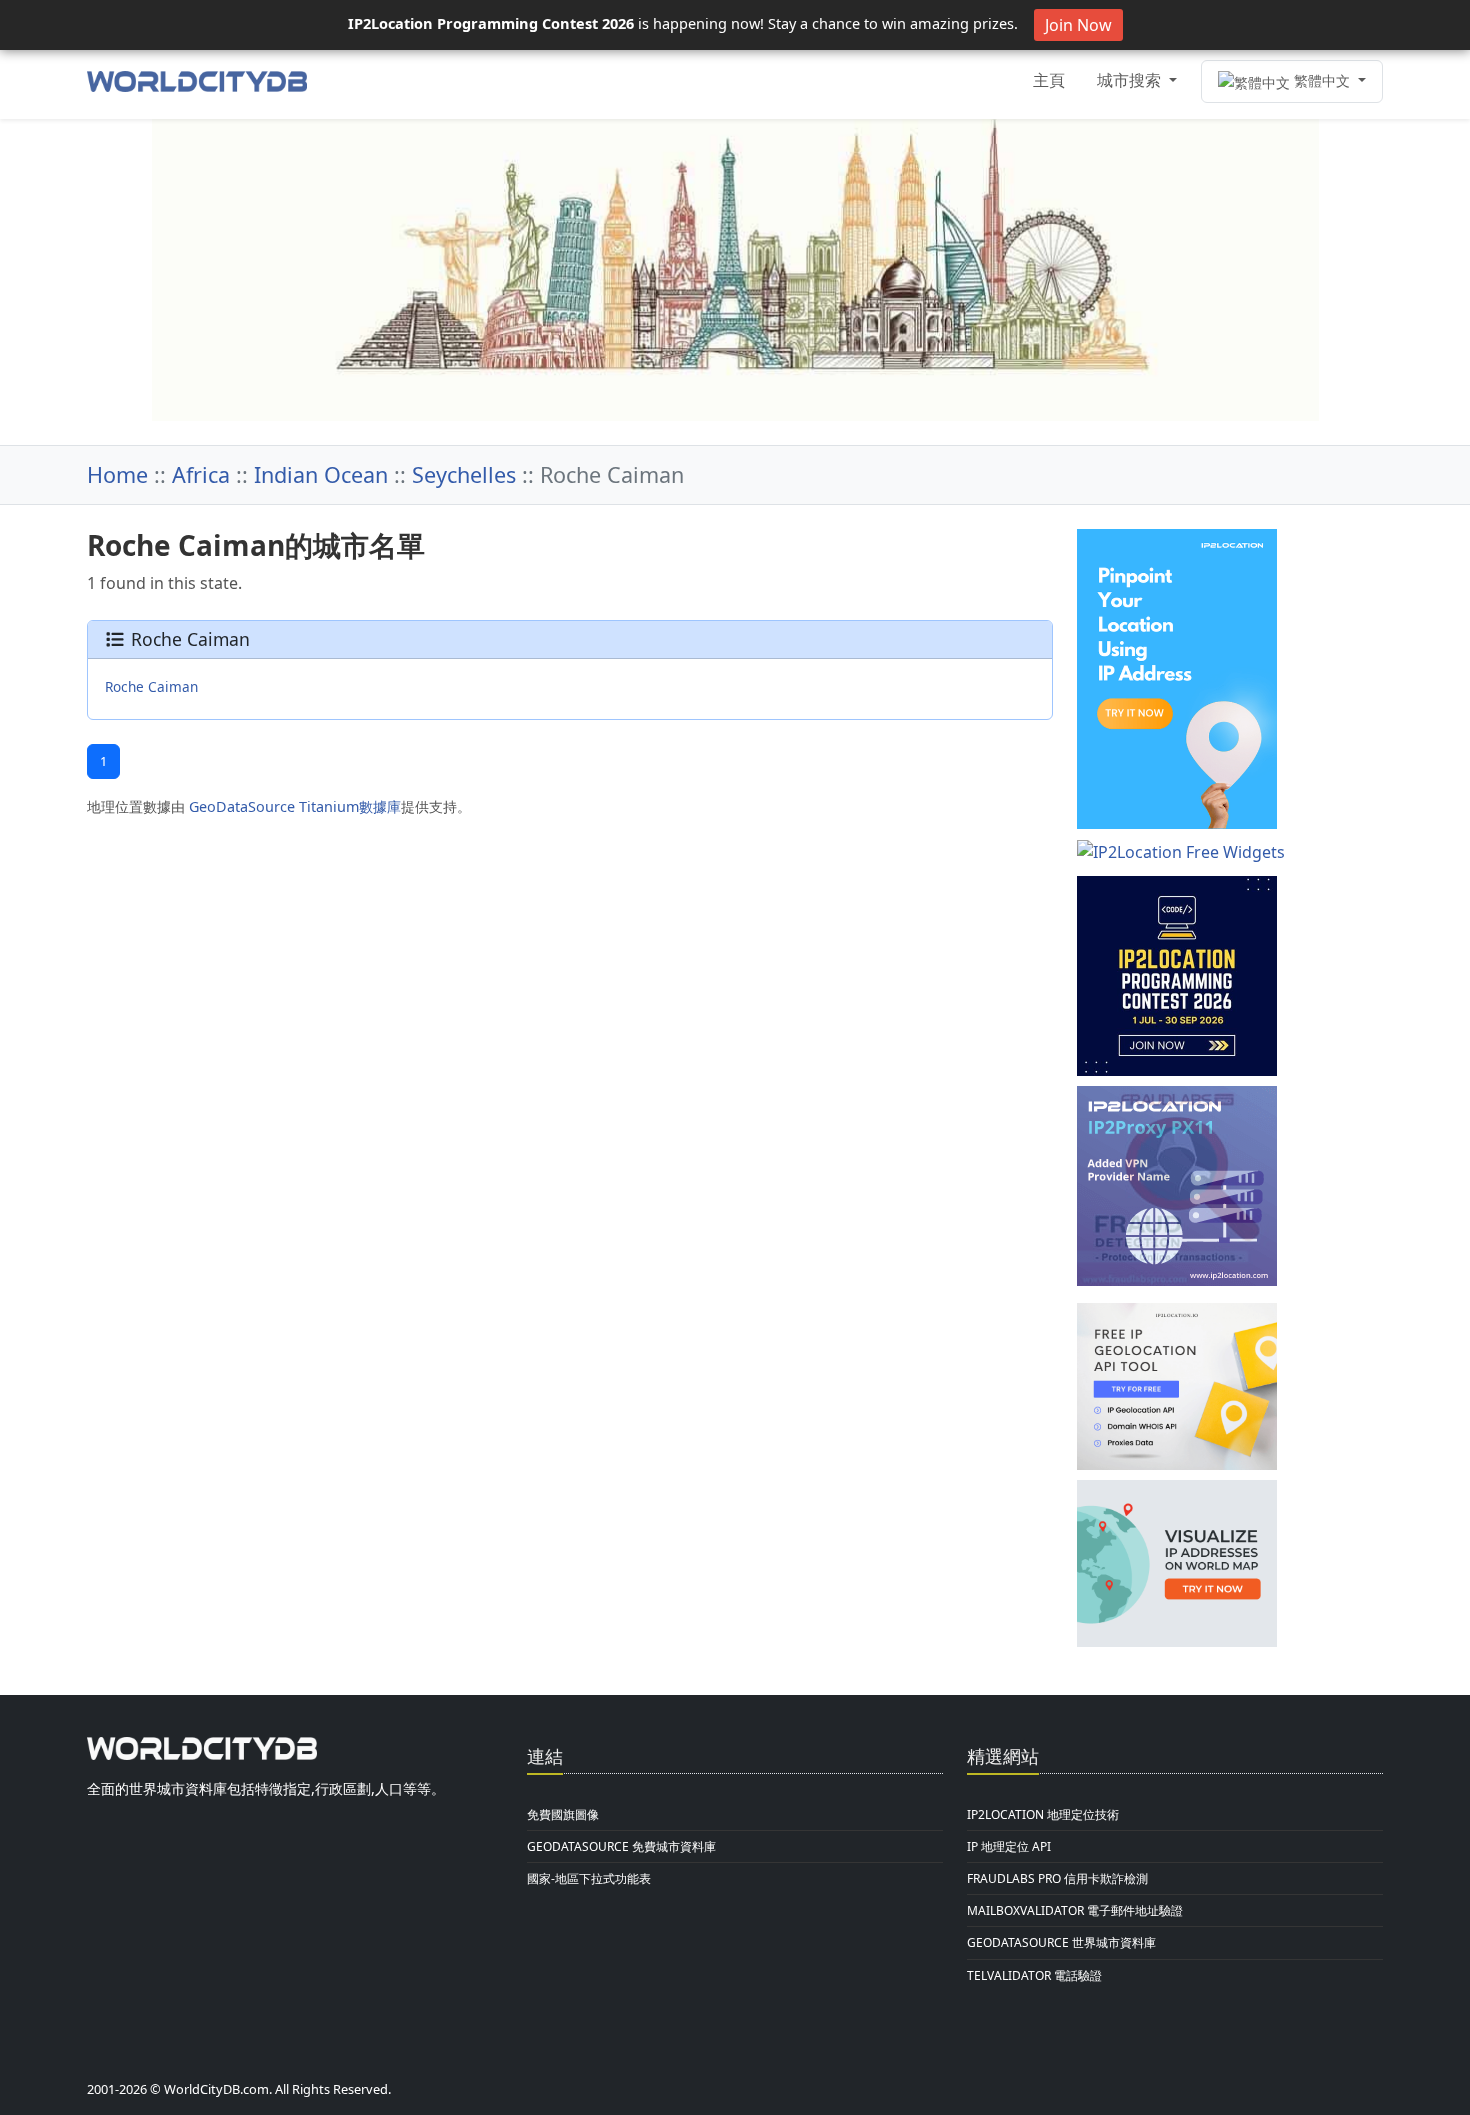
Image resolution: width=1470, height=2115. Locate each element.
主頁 (1049, 80)
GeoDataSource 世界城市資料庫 (1061, 1942)
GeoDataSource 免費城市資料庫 (621, 1846)
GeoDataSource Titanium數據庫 (295, 806)
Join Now (1078, 25)
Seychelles (464, 474)
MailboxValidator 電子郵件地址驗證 (1075, 1910)
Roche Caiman (151, 686)
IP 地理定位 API (1009, 1846)
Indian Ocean (321, 474)
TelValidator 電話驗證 (1034, 1975)
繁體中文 (1322, 80)
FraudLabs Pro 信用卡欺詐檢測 (1057, 1878)
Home (117, 474)
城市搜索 (1131, 80)
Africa (201, 474)
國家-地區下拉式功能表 (589, 1878)
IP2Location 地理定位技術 (1043, 1814)
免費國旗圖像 (563, 1814)
